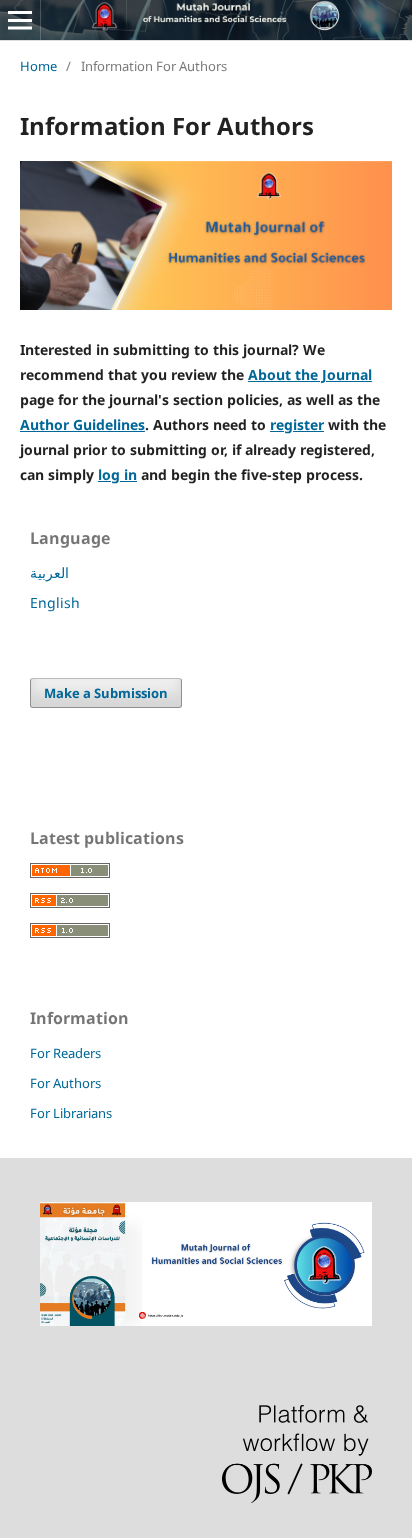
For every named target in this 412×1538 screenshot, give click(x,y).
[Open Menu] (20, 20)
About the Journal (310, 374)
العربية (49, 572)
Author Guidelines (82, 424)
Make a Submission (106, 693)
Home (38, 66)
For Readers (65, 1053)
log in (117, 474)
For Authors (65, 1083)
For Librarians (71, 1113)
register (297, 424)
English (55, 602)
